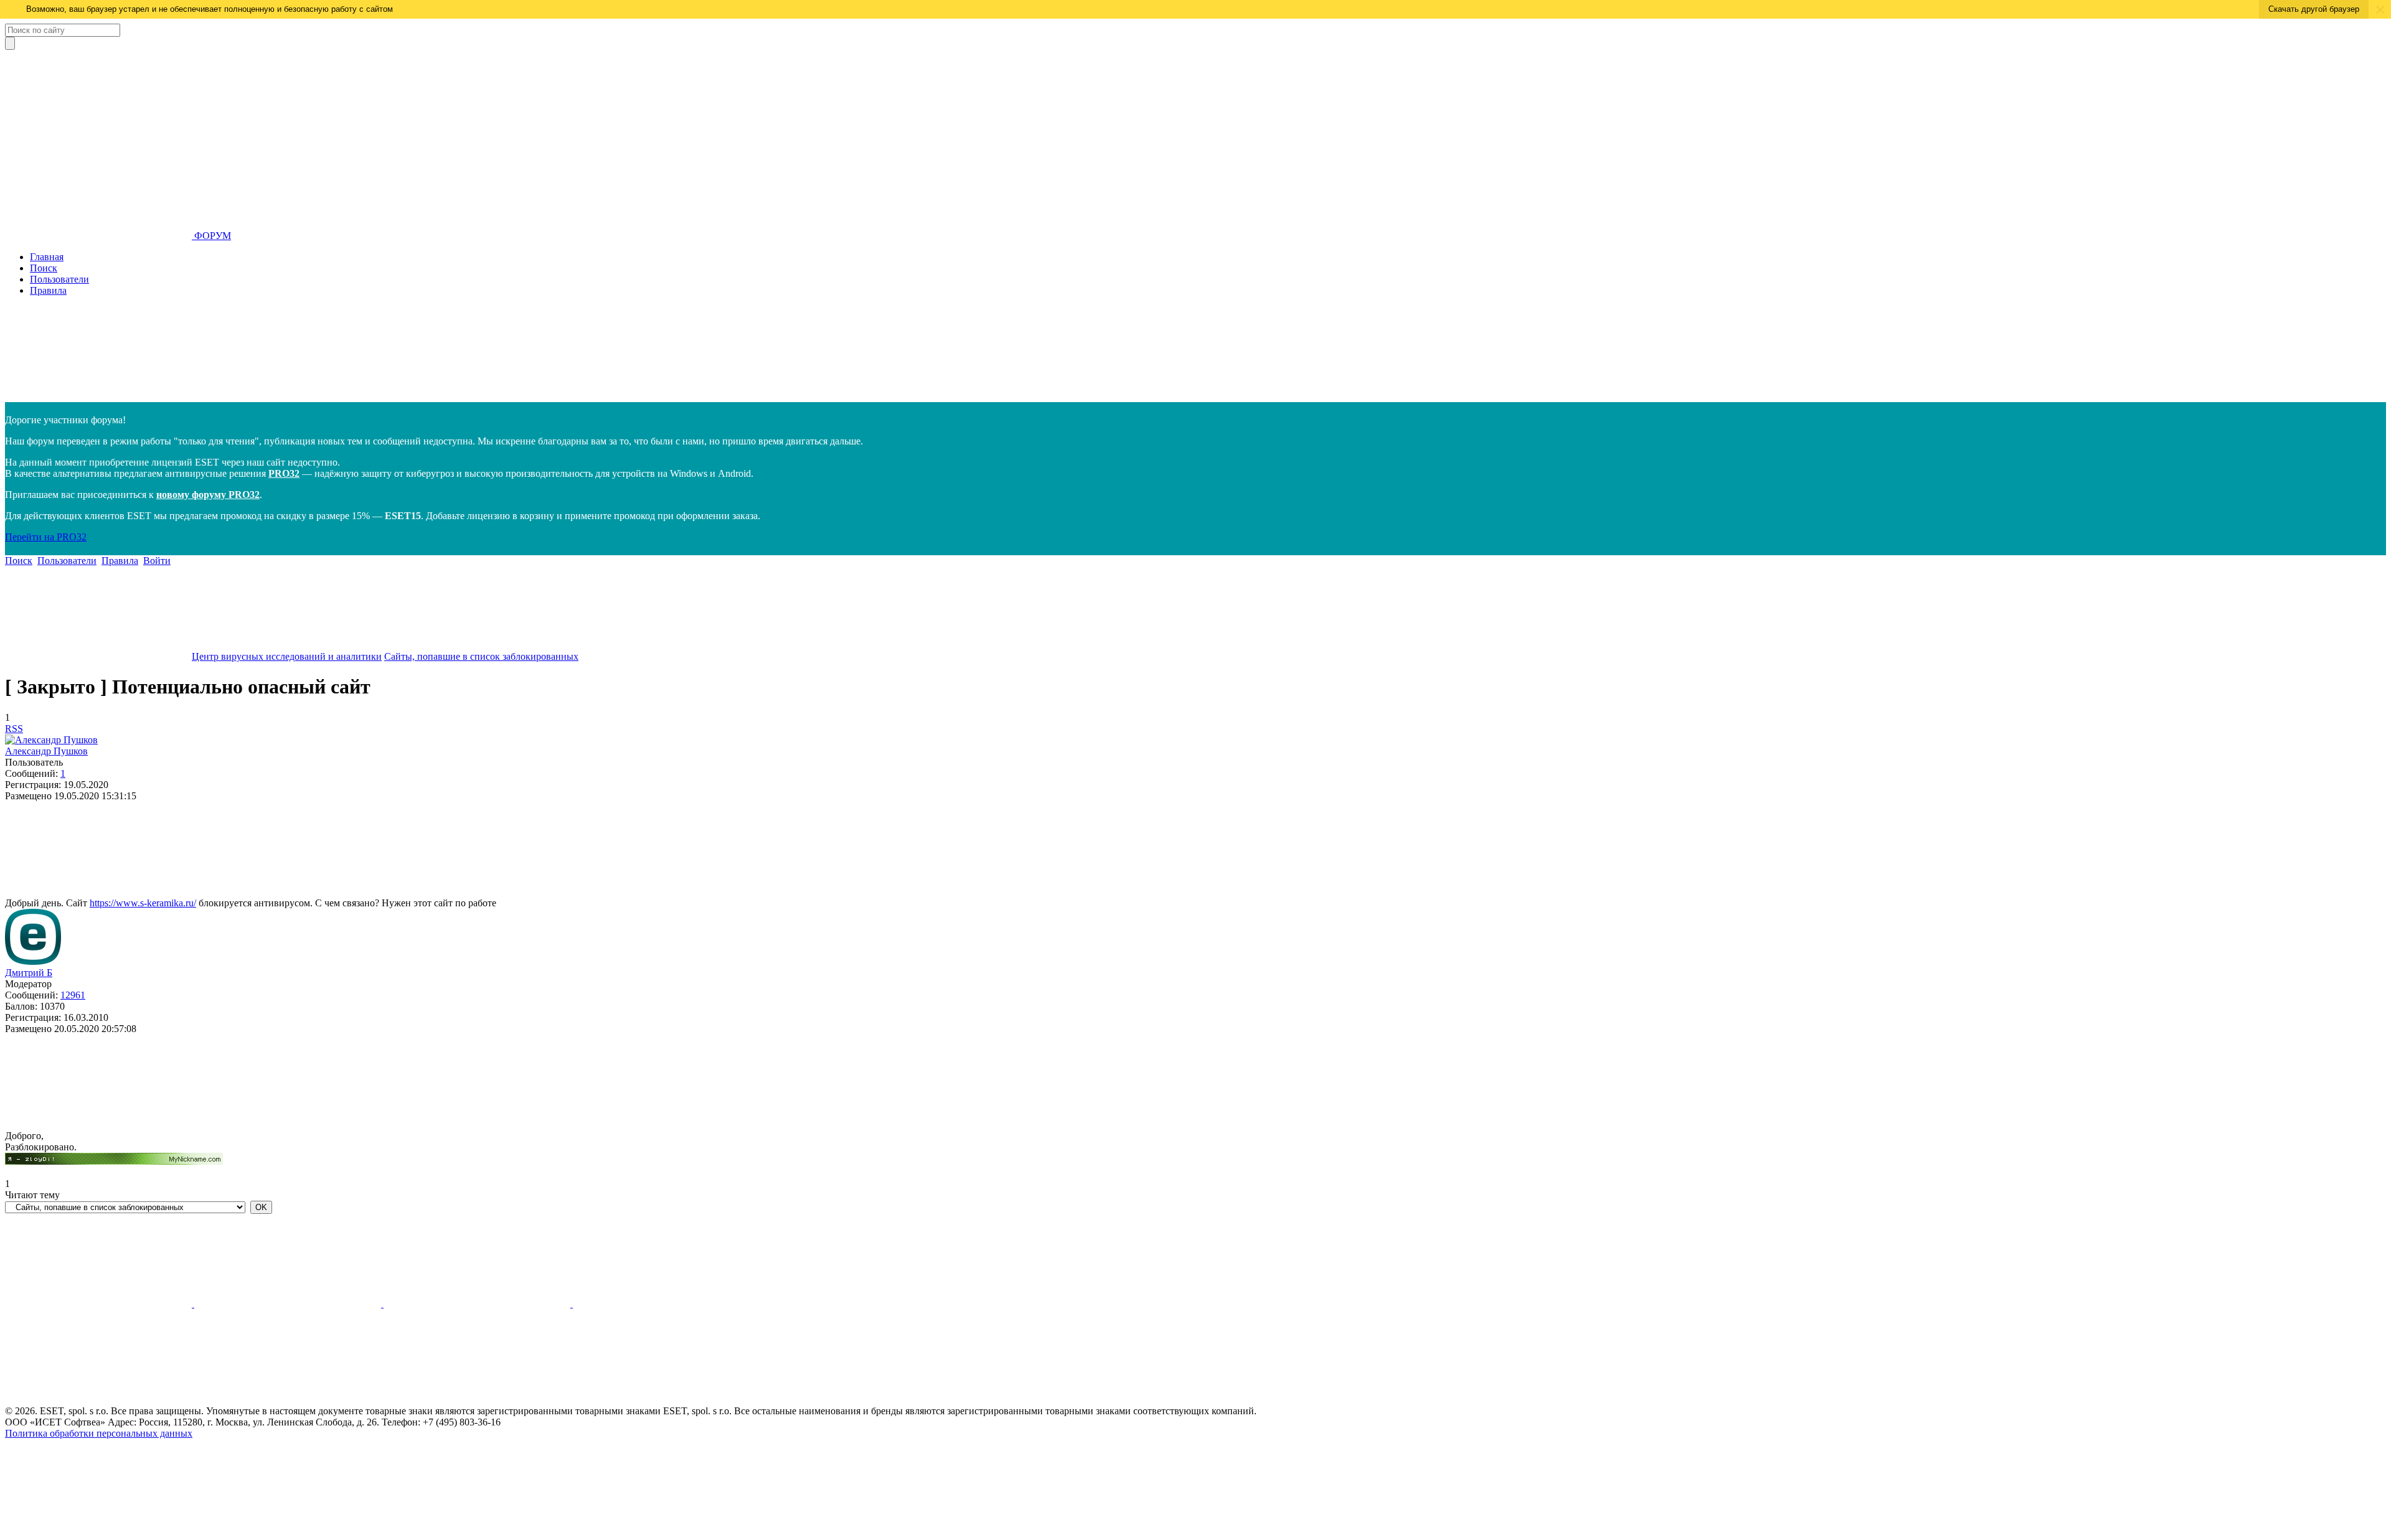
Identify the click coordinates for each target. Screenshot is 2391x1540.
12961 (73, 995)
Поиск (44, 268)
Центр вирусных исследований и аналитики (287, 656)
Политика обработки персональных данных (99, 1433)
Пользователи (59, 279)
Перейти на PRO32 (46, 537)
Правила (48, 290)
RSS (14, 729)
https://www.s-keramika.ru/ (143, 903)
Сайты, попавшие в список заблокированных (481, 656)
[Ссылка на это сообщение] (98, 892)
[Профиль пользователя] (51, 740)
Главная (47, 257)
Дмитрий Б (29, 973)
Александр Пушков (46, 751)
